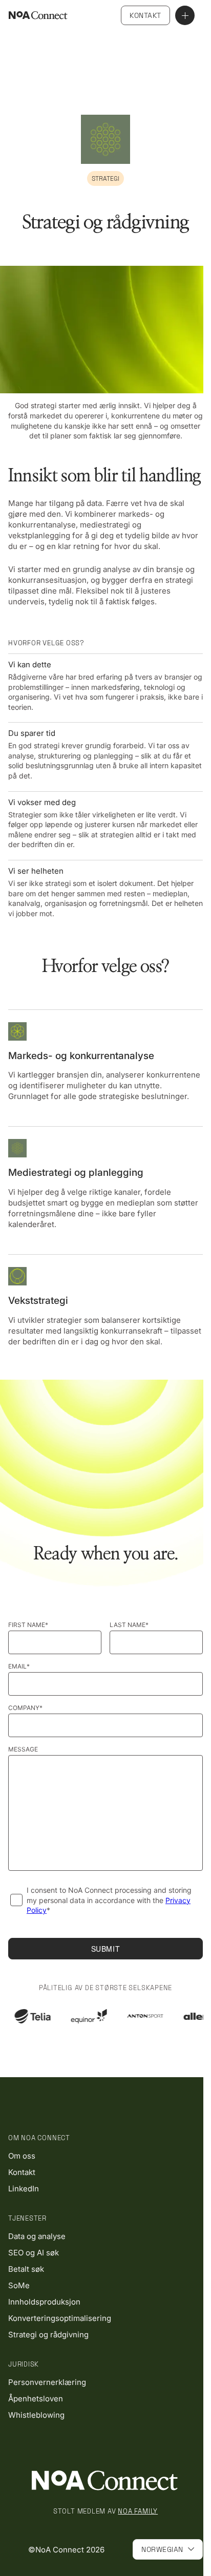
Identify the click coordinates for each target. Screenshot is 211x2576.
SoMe (19, 2285)
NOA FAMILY (138, 2511)
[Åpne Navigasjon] (185, 15)
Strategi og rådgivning (48, 2335)
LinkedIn (24, 2189)
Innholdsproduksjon (44, 2302)
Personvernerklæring (47, 2382)
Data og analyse (37, 2236)
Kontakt (145, 15)
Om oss (22, 2156)
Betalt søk (26, 2269)
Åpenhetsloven (36, 2399)
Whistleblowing (36, 2415)
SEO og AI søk (34, 2253)
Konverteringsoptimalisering (60, 2318)
